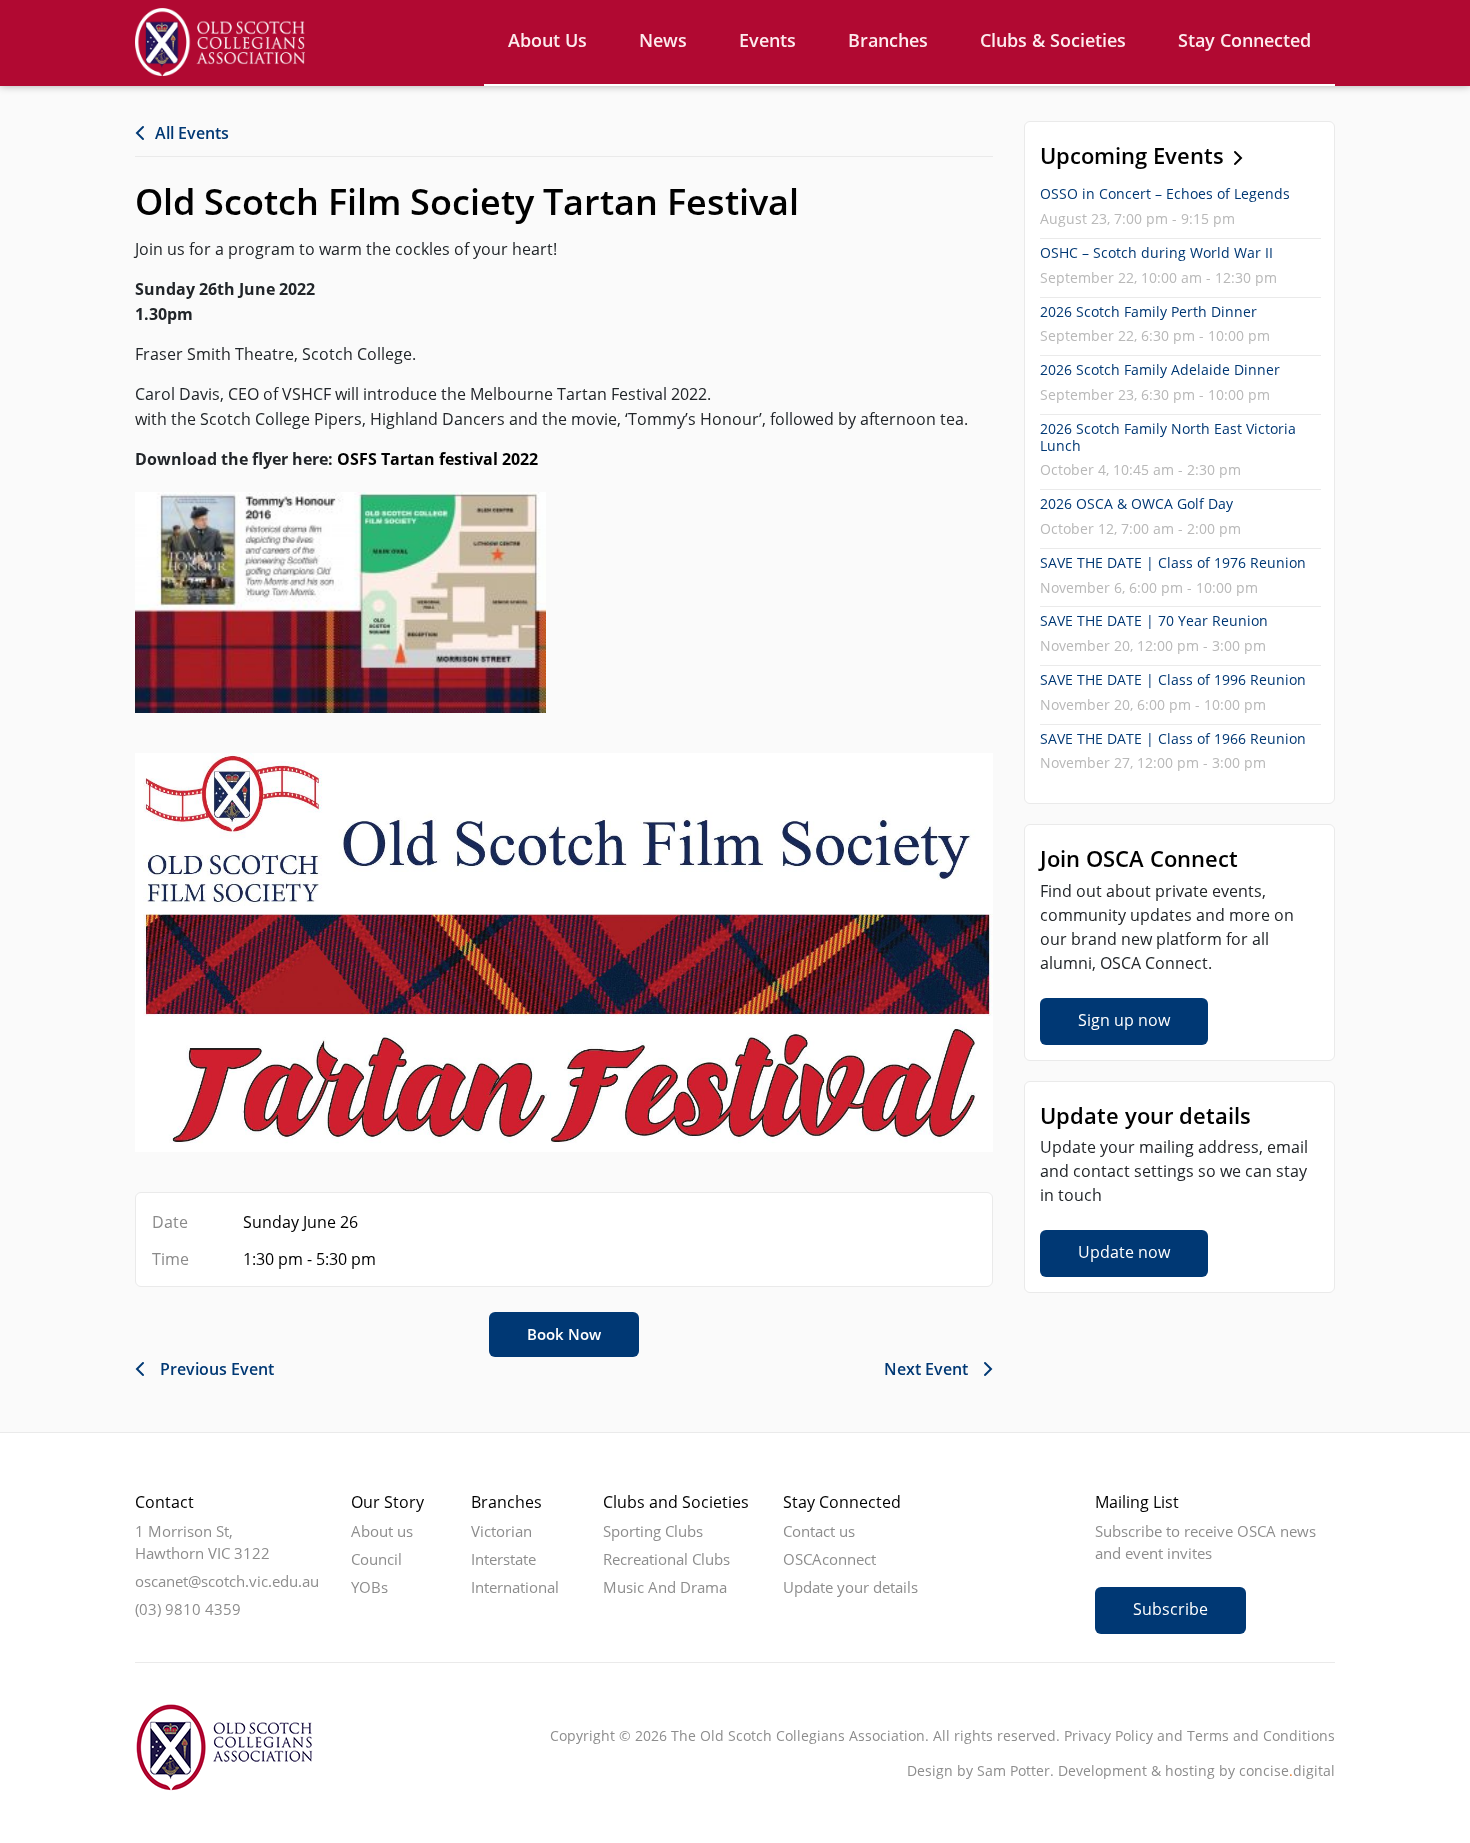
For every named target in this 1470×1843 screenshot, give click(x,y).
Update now (1124, 1252)
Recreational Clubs (666, 1559)
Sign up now (1124, 1020)
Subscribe (1170, 1609)
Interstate (503, 1559)
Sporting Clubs (653, 1531)
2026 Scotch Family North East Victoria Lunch (1168, 437)
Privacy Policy (1108, 1735)
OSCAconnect (829, 1559)
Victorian (501, 1531)
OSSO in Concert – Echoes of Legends (1165, 193)
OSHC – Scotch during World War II (1156, 252)
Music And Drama (665, 1587)
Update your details (850, 1587)
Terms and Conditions (1261, 1735)
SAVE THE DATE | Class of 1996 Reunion (1173, 679)
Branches (888, 40)
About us (547, 40)
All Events (192, 133)
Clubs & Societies (1053, 40)
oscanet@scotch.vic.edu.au (227, 1581)
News (663, 40)
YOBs (369, 1587)
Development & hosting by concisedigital (1196, 1770)
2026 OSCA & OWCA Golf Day (1136, 503)
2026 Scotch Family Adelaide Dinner (1160, 369)
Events (767, 40)
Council (376, 1559)
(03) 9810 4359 (188, 1609)
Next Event (926, 1369)
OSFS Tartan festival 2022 (437, 459)
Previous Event (217, 1369)
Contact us (819, 1531)
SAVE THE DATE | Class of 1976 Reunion (1173, 562)
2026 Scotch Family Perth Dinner (1148, 311)
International (515, 1587)
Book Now (564, 1334)
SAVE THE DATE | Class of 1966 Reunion (1173, 738)
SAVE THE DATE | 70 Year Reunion (1154, 620)
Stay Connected (1244, 40)
